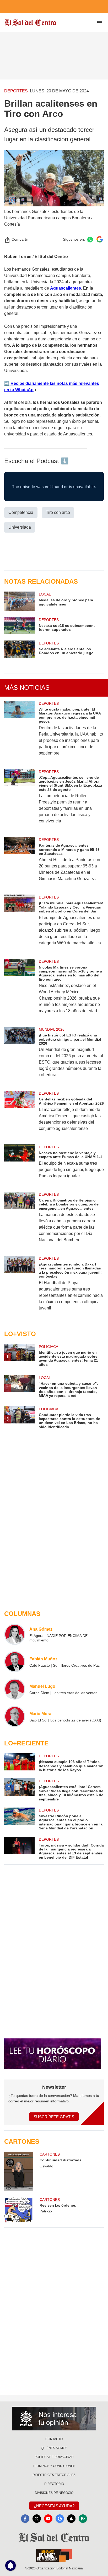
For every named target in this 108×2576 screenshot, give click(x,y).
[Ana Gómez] (15, 1634)
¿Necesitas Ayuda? (54, 2506)
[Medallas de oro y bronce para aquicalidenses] (19, 601)
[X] (37, 2519)
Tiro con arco (58, 512)
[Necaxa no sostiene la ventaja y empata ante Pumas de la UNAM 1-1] (19, 1165)
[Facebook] (25, 2519)
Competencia (21, 512)
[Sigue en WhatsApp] (90, 239)
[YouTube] (48, 2519)
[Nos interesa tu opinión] (54, 2419)
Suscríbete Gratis (54, 2117)
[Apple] (71, 2519)
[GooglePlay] (83, 2519)
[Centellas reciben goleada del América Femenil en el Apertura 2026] (19, 1114)
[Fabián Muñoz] (15, 1662)
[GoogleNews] (60, 2519)
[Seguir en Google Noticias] (100, 239)
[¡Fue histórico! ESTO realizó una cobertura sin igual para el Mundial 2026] (19, 1056)
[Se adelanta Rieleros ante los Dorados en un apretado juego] (19, 649)
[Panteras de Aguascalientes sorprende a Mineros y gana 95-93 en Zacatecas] (19, 863)
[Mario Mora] (15, 1716)
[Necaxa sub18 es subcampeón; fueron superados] (19, 626)
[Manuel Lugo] (15, 1689)
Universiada (20, 527)
